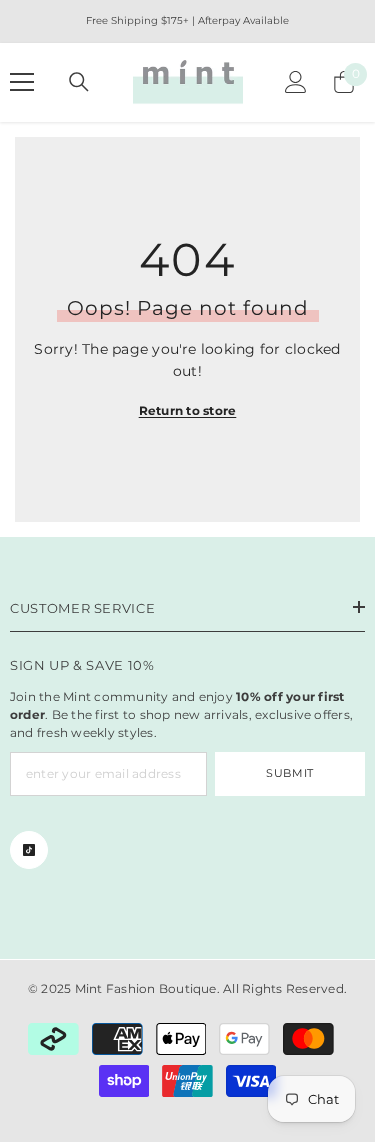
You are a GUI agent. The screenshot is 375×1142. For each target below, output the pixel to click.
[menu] (22, 82)
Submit (289, 773)
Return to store (188, 410)
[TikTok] (29, 850)
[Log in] (296, 82)
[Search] (79, 82)
